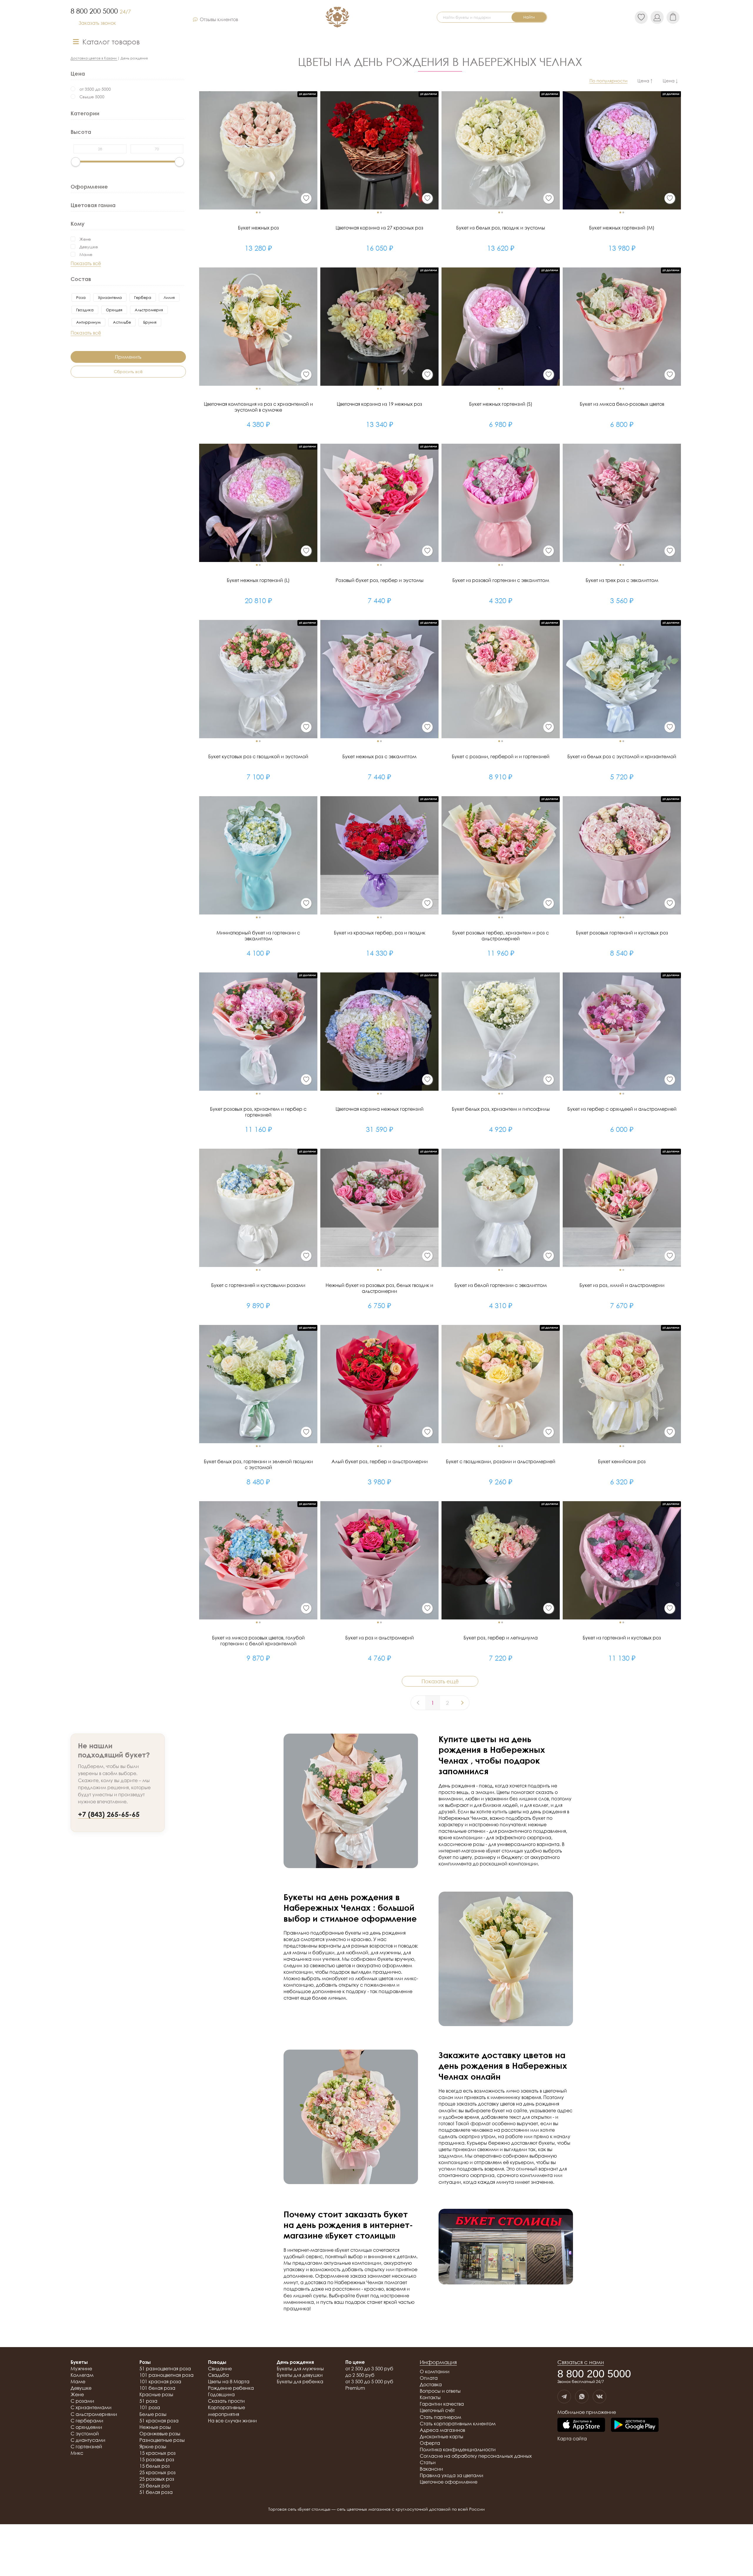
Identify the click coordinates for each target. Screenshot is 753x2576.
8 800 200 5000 (101, 11)
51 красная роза (159, 2421)
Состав (81, 279)
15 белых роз (155, 2466)
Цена (78, 74)
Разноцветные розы (162, 2440)
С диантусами (88, 2440)
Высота (81, 132)
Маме (86, 254)
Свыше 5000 (92, 97)
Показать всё (86, 263)
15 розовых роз (157, 2459)
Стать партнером (440, 2417)
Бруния (150, 322)
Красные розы (156, 2394)
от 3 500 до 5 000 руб (369, 2382)
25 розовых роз (157, 2479)
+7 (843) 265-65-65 (109, 1814)
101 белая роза (157, 2388)
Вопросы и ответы (440, 2391)
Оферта (430, 2443)
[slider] (76, 162)
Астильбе (122, 322)
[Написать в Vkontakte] (599, 2397)
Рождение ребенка (231, 2388)
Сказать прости (226, 2401)
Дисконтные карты (442, 2437)
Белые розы (153, 2414)
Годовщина (221, 2394)
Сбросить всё (128, 371)
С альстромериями (94, 2414)
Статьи (428, 2462)
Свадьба (218, 2375)
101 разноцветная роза (166, 2375)
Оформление (89, 186)
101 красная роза (160, 2382)
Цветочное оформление (449, 2482)
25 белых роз (155, 2486)
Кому (78, 224)
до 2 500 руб (360, 2375)
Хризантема (110, 297)
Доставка (431, 2384)
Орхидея (114, 310)
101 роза (150, 2407)
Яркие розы (153, 2447)
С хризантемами (91, 2407)
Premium (355, 2388)
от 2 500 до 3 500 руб (369, 2369)
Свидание (220, 2369)
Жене (85, 239)
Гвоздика (85, 310)
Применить (128, 357)
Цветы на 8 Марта (229, 2382)
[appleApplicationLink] (581, 2425)
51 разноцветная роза (165, 2369)
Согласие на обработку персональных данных (476, 2456)
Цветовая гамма (93, 205)
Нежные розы (155, 2427)
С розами (82, 2401)
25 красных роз (158, 2472)
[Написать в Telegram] (564, 2397)
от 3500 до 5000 (95, 89)
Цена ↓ (670, 81)
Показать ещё (440, 1681)
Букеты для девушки (300, 2375)
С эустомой (85, 2434)
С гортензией (86, 2447)
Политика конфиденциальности (458, 2449)
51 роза (148, 2401)
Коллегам (82, 2375)
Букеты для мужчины (300, 2369)
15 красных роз (158, 2453)
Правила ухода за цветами (452, 2475)
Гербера (143, 297)
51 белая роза (156, 2492)
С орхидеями (86, 2427)
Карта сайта (572, 2439)
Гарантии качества (442, 2404)
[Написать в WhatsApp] (582, 2397)
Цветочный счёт (437, 2410)
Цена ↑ (645, 81)
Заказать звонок (97, 23)
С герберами (87, 2421)
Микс (77, 2453)
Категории (85, 113)
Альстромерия (149, 310)
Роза (81, 297)
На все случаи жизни (232, 2421)
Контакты (430, 2397)
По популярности (608, 81)
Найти (529, 17)
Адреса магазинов (442, 2430)
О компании (435, 2372)
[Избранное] (306, 198)
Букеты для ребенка (300, 2382)
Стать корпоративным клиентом (458, 2424)
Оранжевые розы (160, 2434)
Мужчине (81, 2369)
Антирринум (88, 322)
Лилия (169, 297)
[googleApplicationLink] (635, 2425)
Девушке (89, 247)
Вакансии (431, 2469)
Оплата (429, 2378)
